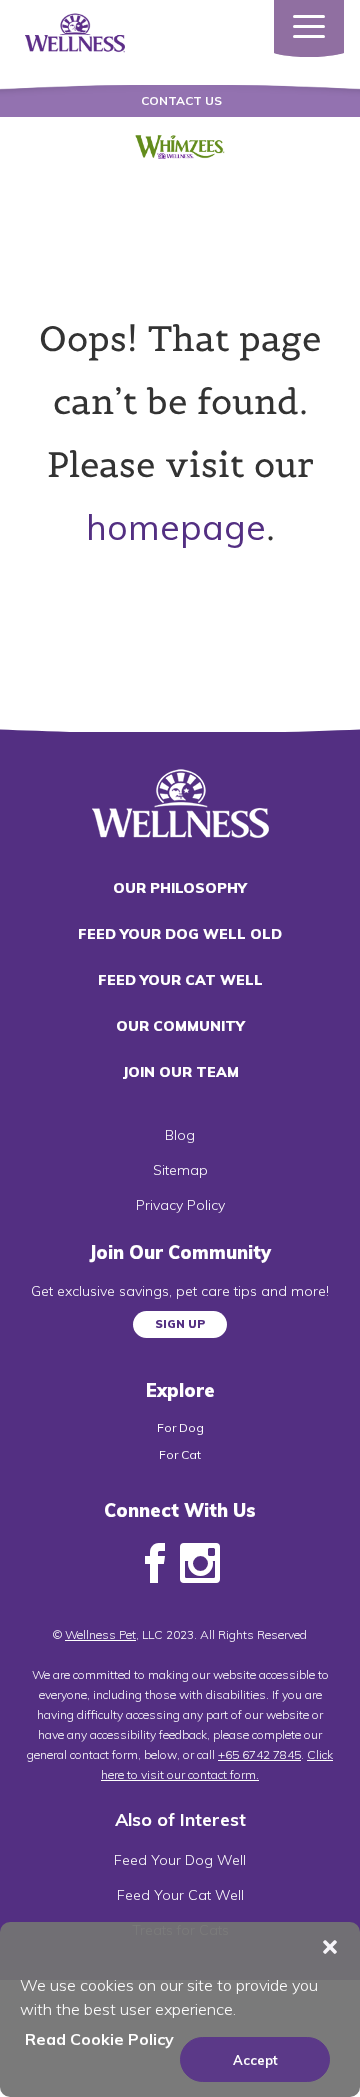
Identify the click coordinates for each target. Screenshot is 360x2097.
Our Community (180, 1026)
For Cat (180, 1454)
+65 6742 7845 (259, 1754)
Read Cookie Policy (99, 2039)
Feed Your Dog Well (180, 1860)
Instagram (200, 1564)
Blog (180, 1135)
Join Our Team (180, 1072)
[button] (330, 1947)
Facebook (155, 1564)
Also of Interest (180, 1819)
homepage (176, 527)
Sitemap (180, 1170)
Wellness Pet (100, 1634)
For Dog (180, 1427)
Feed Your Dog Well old (180, 934)
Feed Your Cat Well (180, 980)
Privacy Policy (180, 1205)
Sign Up (180, 1324)
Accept (255, 2060)
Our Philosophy (180, 888)
